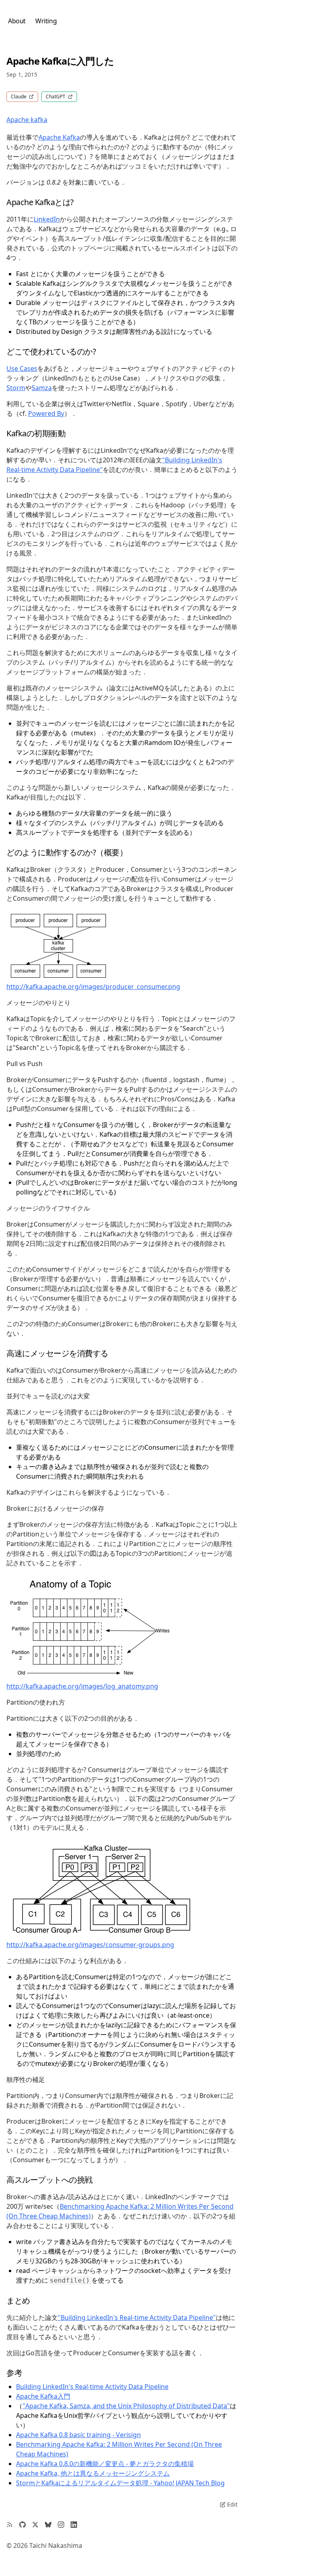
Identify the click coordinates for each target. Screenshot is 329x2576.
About (17, 21)
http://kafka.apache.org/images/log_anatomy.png (82, 1686)
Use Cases (22, 368)
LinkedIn (47, 219)
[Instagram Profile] (61, 2525)
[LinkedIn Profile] (74, 2525)
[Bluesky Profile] (48, 2525)
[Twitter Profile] (35, 2525)
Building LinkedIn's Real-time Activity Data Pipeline (92, 2387)
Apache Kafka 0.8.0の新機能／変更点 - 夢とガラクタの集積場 (105, 2464)
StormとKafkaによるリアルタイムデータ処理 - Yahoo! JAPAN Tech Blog (120, 2483)
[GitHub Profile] (22, 2525)
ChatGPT (56, 97)
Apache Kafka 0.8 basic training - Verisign (78, 2435)
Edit (232, 2504)
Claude (19, 97)
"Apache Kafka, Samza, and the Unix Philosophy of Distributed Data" (126, 2406)
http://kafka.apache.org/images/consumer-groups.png (90, 1945)
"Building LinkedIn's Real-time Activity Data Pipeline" (137, 2318)
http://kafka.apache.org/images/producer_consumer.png (93, 987)
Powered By (46, 413)
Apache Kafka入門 (43, 2396)
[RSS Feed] (10, 2525)
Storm (16, 388)
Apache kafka (27, 120)
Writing (46, 21)
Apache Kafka (59, 137)
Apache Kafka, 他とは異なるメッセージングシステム (93, 2473)
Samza (42, 388)
